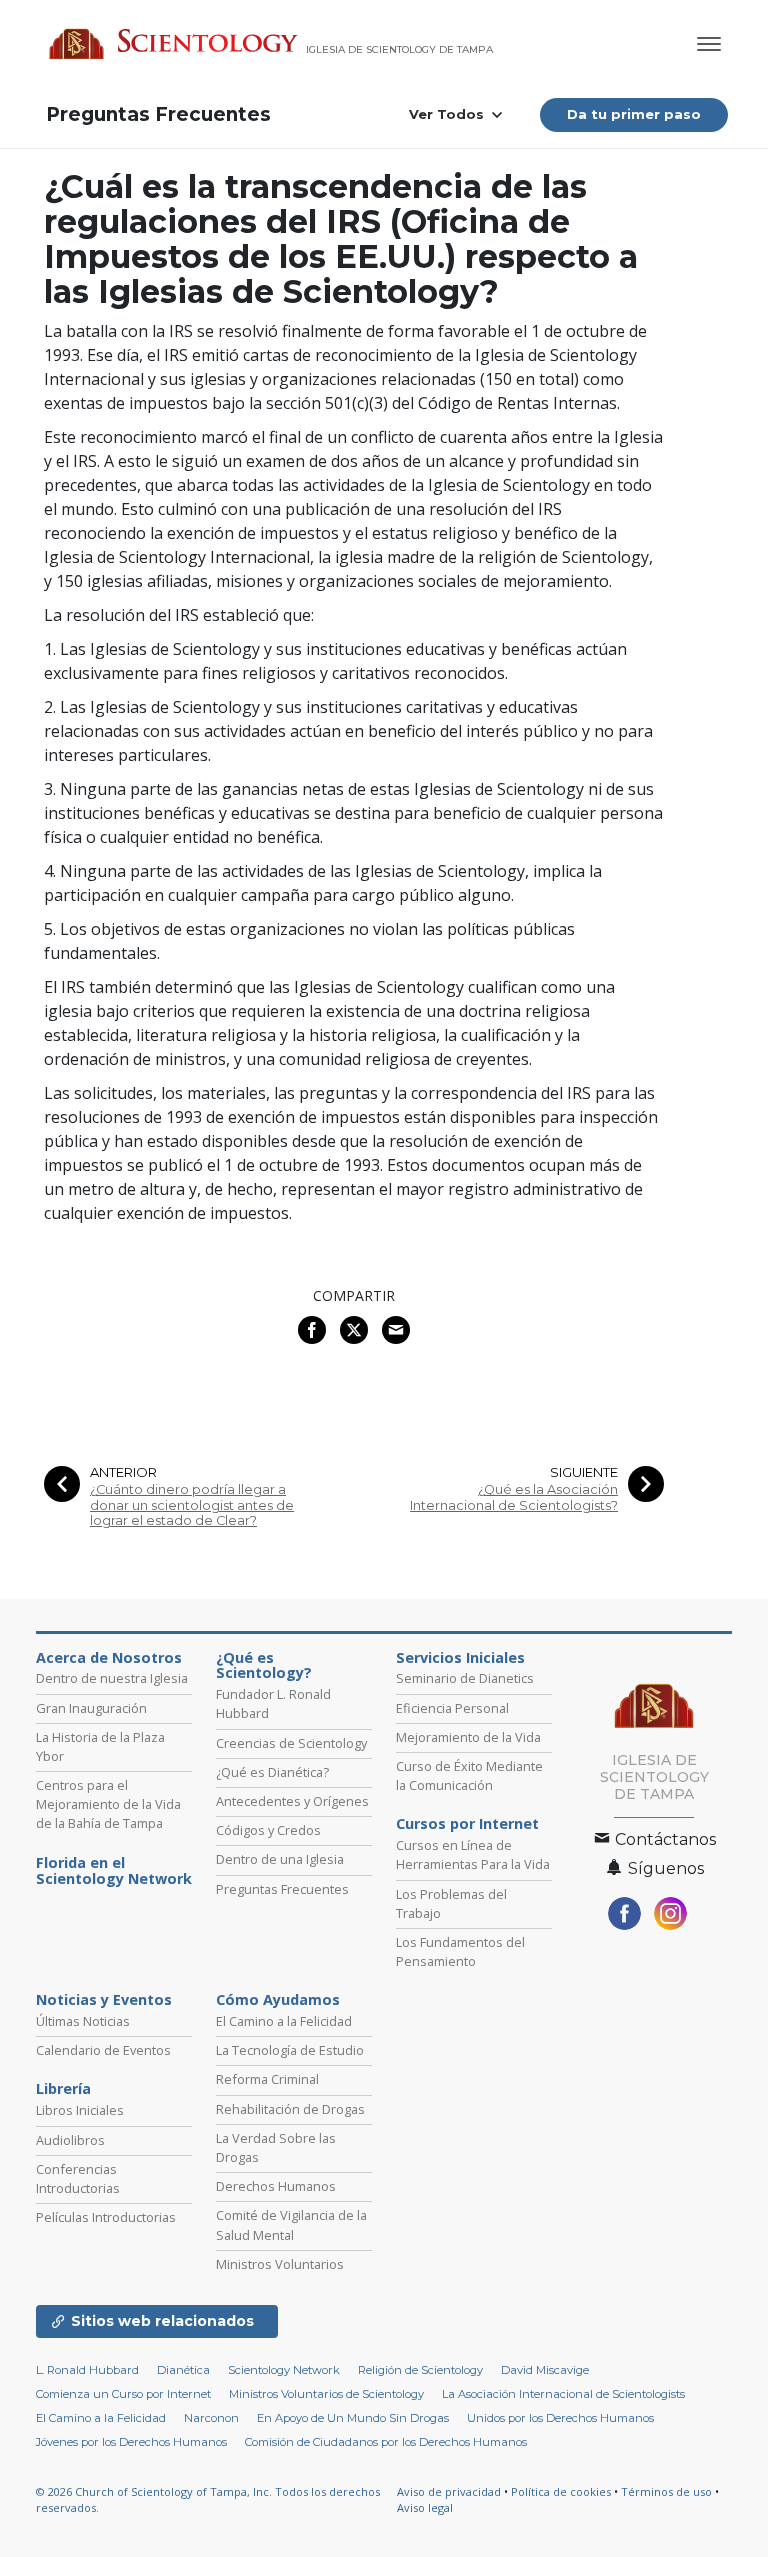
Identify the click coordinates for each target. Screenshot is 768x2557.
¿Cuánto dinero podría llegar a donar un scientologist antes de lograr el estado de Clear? (192, 1505)
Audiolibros (70, 2140)
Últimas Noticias (83, 2021)
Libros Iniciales (80, 2110)
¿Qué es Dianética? (272, 1772)
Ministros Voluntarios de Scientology (326, 2394)
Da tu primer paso (634, 114)
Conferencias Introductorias (78, 2178)
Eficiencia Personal (452, 1708)
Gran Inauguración (91, 1708)
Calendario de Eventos (103, 2050)
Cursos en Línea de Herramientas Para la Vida (473, 1854)
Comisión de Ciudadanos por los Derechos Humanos (386, 2442)
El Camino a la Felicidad (284, 2021)
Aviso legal (425, 2507)
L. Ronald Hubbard (87, 2370)
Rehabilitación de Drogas (290, 2109)
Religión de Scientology (420, 2370)
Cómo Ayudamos (278, 2000)
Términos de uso (666, 2491)
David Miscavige (545, 2370)
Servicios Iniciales (460, 1658)
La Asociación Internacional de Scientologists (563, 2394)
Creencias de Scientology (291, 1743)
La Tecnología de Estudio (290, 2050)
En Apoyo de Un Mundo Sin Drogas (353, 2418)
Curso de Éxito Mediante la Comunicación (469, 1775)
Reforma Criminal (267, 2079)
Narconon (211, 2418)
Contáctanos (663, 1839)
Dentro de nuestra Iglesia (112, 1678)
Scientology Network (284, 2370)
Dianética (183, 2370)
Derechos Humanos (276, 2186)
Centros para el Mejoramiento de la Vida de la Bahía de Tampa (108, 1804)
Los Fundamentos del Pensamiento (460, 1951)
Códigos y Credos (268, 1830)
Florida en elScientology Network (114, 1871)
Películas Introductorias (106, 2217)
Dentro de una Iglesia (280, 1859)
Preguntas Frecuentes (158, 114)
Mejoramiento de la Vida (468, 1737)
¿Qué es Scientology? (264, 1666)
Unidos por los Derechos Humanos (560, 2418)
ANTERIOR (123, 1472)
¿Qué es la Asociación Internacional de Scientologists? (514, 1497)
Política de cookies (561, 2491)
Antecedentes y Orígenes (292, 1801)
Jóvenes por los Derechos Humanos (131, 2442)
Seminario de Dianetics (465, 1678)
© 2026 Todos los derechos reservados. (208, 2500)
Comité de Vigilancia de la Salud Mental (291, 2224)
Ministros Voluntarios (280, 2264)
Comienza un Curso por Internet (123, 2394)
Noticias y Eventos (104, 2000)
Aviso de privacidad (449, 2491)
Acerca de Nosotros (109, 1658)
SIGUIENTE (584, 1472)
